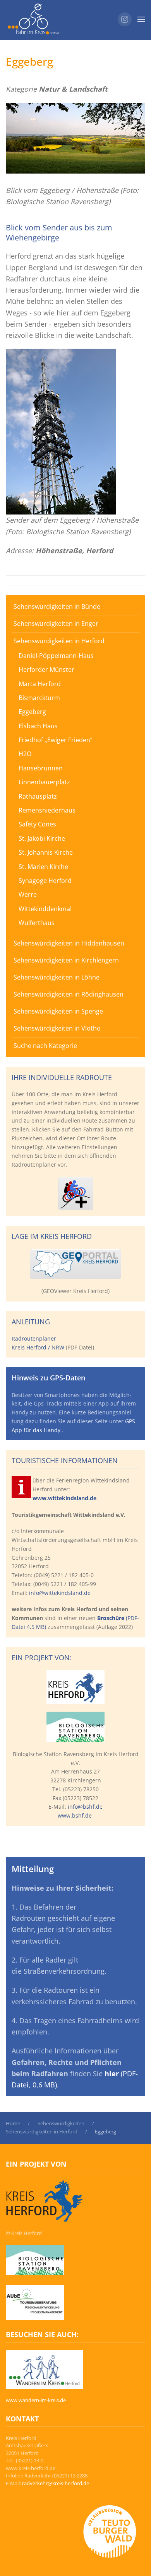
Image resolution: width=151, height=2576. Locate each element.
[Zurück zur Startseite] (33, 19)
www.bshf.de (75, 1815)
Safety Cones (37, 824)
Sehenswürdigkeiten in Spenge (58, 1011)
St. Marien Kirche (43, 867)
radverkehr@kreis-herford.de (56, 2483)
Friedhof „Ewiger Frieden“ (56, 740)
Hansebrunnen (41, 768)
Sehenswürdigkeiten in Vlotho (57, 1028)
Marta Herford (40, 684)
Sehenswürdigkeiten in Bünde (57, 607)
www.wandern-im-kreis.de (36, 2400)
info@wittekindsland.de (60, 1593)
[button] (141, 19)
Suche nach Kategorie (45, 1046)
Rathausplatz (38, 796)
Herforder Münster (46, 670)
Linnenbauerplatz (44, 782)
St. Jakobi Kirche (42, 838)
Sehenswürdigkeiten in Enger (56, 624)
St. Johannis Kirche (46, 852)
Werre (28, 894)
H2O (25, 754)
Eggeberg (32, 712)
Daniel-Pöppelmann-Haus (56, 656)
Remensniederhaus (47, 810)
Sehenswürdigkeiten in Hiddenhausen (69, 943)
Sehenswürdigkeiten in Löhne (57, 977)
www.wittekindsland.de (64, 1498)
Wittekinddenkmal (45, 909)
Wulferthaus (37, 923)
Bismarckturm (39, 698)
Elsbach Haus (38, 726)
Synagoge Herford (45, 881)
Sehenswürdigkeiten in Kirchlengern (66, 960)
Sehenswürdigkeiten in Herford (59, 641)
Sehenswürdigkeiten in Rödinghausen (69, 994)
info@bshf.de (85, 1807)
